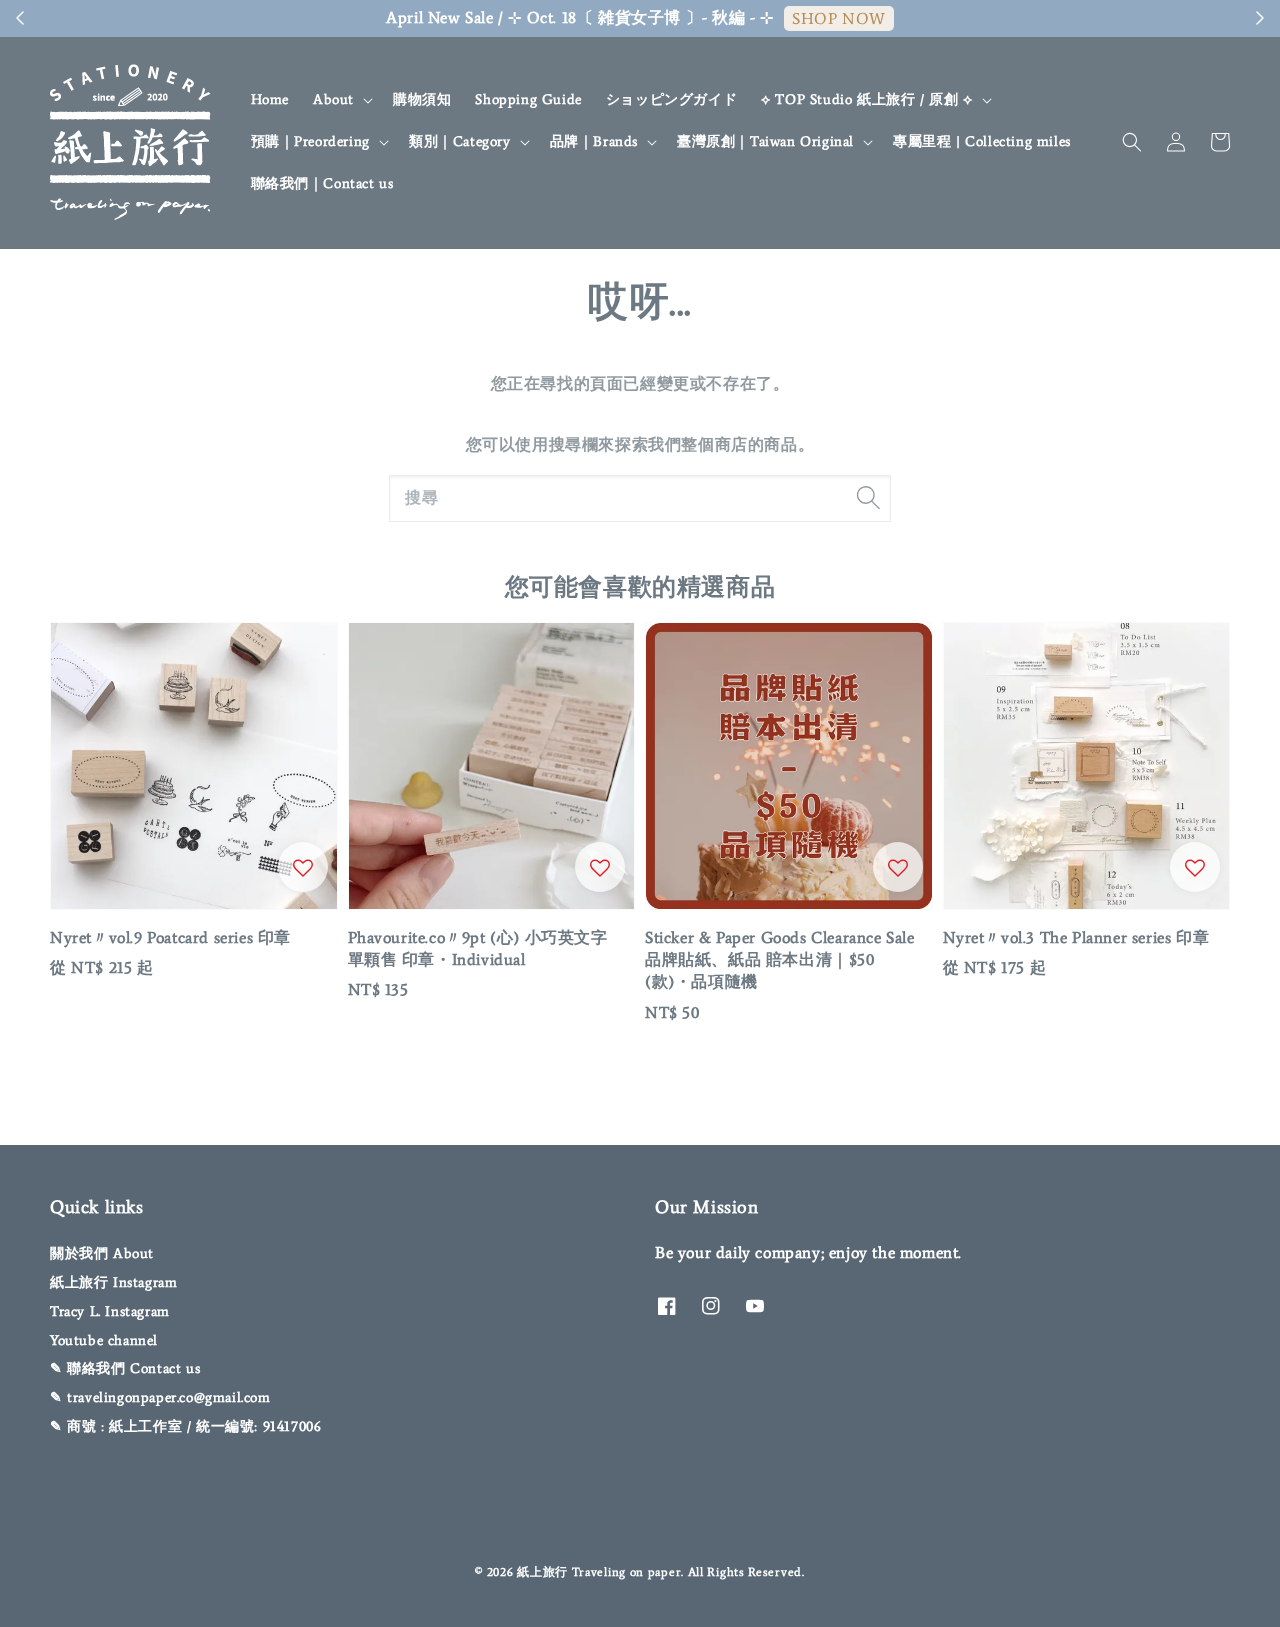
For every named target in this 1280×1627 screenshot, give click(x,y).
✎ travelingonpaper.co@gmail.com (160, 1397)
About (333, 99)
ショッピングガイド (671, 99)
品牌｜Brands (594, 141)
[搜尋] (868, 498)
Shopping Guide (528, 99)
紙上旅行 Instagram (113, 1282)
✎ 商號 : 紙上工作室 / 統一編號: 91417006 (185, 1426)
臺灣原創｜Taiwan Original (765, 141)
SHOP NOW (839, 18)
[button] (1132, 142)
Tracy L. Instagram (110, 1311)
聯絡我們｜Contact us (322, 183)
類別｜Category (460, 141)
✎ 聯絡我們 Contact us (125, 1368)
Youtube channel (104, 1340)
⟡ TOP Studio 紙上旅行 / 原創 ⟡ (866, 99)
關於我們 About (102, 1253)
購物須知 (422, 99)
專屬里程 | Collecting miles (982, 141)
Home (270, 99)
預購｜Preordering (310, 141)
